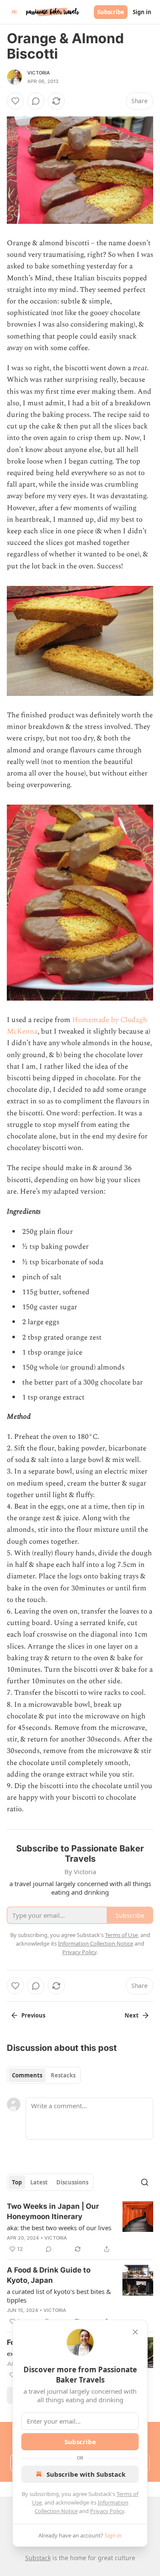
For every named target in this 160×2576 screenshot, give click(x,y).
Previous (33, 2015)
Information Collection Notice (96, 1943)
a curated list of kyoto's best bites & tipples (59, 2296)
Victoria (39, 73)
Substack (38, 2558)
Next (132, 2015)
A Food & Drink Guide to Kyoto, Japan (49, 2275)
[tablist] (44, 2075)
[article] (80, 2228)
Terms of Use (121, 1935)
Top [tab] (17, 2182)
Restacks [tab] (63, 2075)
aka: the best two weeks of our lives (59, 2228)
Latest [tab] (39, 2182)
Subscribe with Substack (86, 2474)
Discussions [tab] (72, 2182)
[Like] (15, 101)
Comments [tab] (27, 2075)
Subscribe (111, 12)
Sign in (142, 12)
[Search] (145, 2182)
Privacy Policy (107, 2511)
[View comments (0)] (36, 101)
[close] (135, 2332)
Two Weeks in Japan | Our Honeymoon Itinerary (53, 2211)
